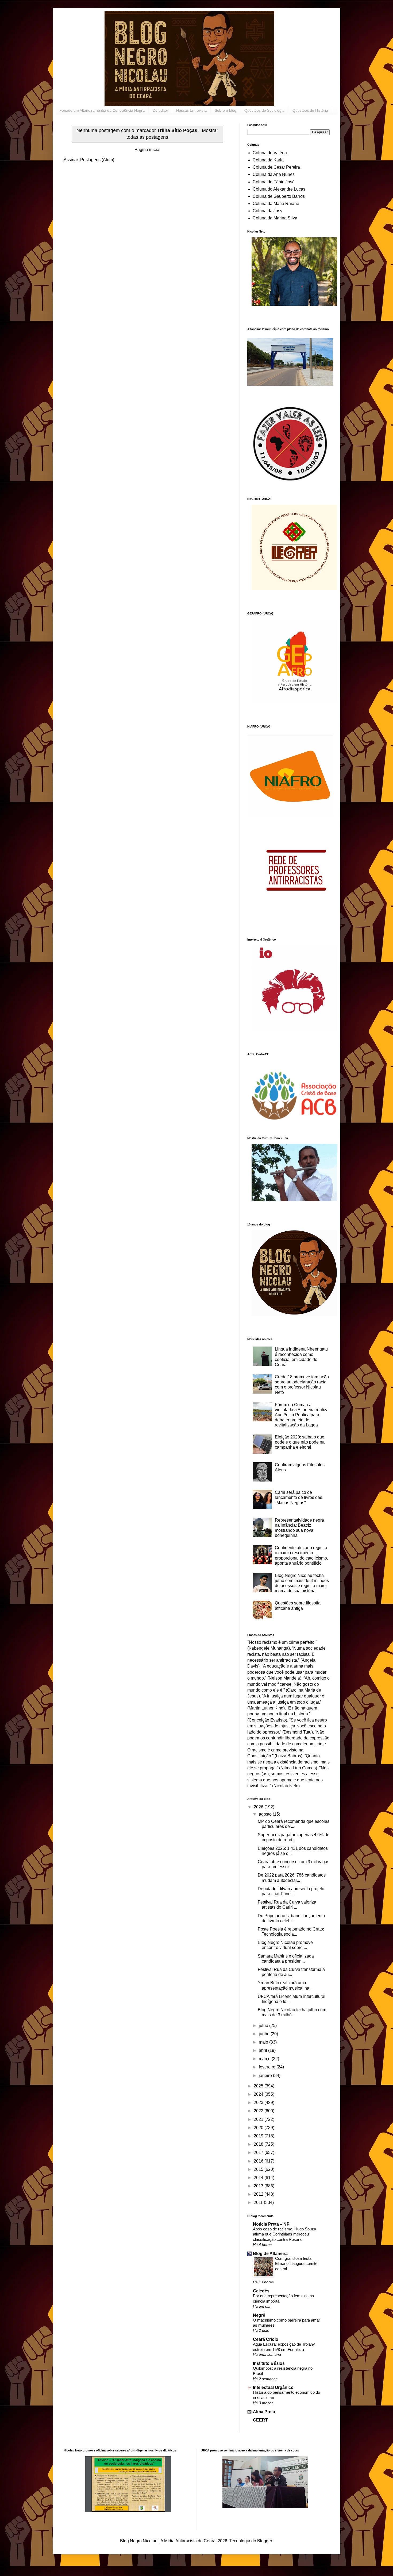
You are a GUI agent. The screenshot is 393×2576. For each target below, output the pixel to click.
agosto (266, 1814)
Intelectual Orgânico (273, 2387)
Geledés (261, 2291)
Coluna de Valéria (270, 153)
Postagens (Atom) (97, 160)
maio (264, 2042)
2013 (259, 2186)
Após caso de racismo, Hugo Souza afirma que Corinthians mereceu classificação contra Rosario (284, 2234)
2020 (259, 2128)
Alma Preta (264, 2412)
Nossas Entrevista (191, 110)
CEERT (260, 2420)
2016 (259, 2161)
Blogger (265, 2541)
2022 (259, 2111)
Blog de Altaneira (270, 2254)
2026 (259, 1807)
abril (263, 2050)
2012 (259, 2194)
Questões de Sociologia (264, 110)
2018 (259, 2144)
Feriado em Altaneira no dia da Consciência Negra (102, 110)
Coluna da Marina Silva (275, 218)
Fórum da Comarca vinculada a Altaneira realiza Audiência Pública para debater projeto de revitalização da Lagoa (302, 1415)
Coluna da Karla (268, 160)
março (265, 2059)
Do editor (160, 110)
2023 (259, 2103)
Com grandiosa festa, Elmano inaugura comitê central (296, 2264)
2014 (259, 2178)
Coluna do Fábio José (274, 182)
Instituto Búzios (269, 2363)
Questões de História (310, 110)
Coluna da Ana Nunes (274, 174)
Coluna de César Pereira (276, 167)
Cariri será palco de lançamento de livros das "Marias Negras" (298, 1497)
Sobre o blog (226, 110)
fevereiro (268, 2067)
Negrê (259, 2315)
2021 (259, 2119)
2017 (259, 2153)
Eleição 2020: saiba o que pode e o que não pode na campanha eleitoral (300, 1442)
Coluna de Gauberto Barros (279, 196)
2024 (259, 2094)
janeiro (266, 2076)
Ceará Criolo (266, 2339)
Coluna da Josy (267, 211)
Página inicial (147, 150)
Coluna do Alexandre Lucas (279, 189)
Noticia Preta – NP (271, 2224)
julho (264, 2026)
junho (265, 2034)
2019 (259, 2136)
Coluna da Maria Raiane (276, 204)
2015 (259, 2169)
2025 (259, 2086)
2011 (259, 2202)
